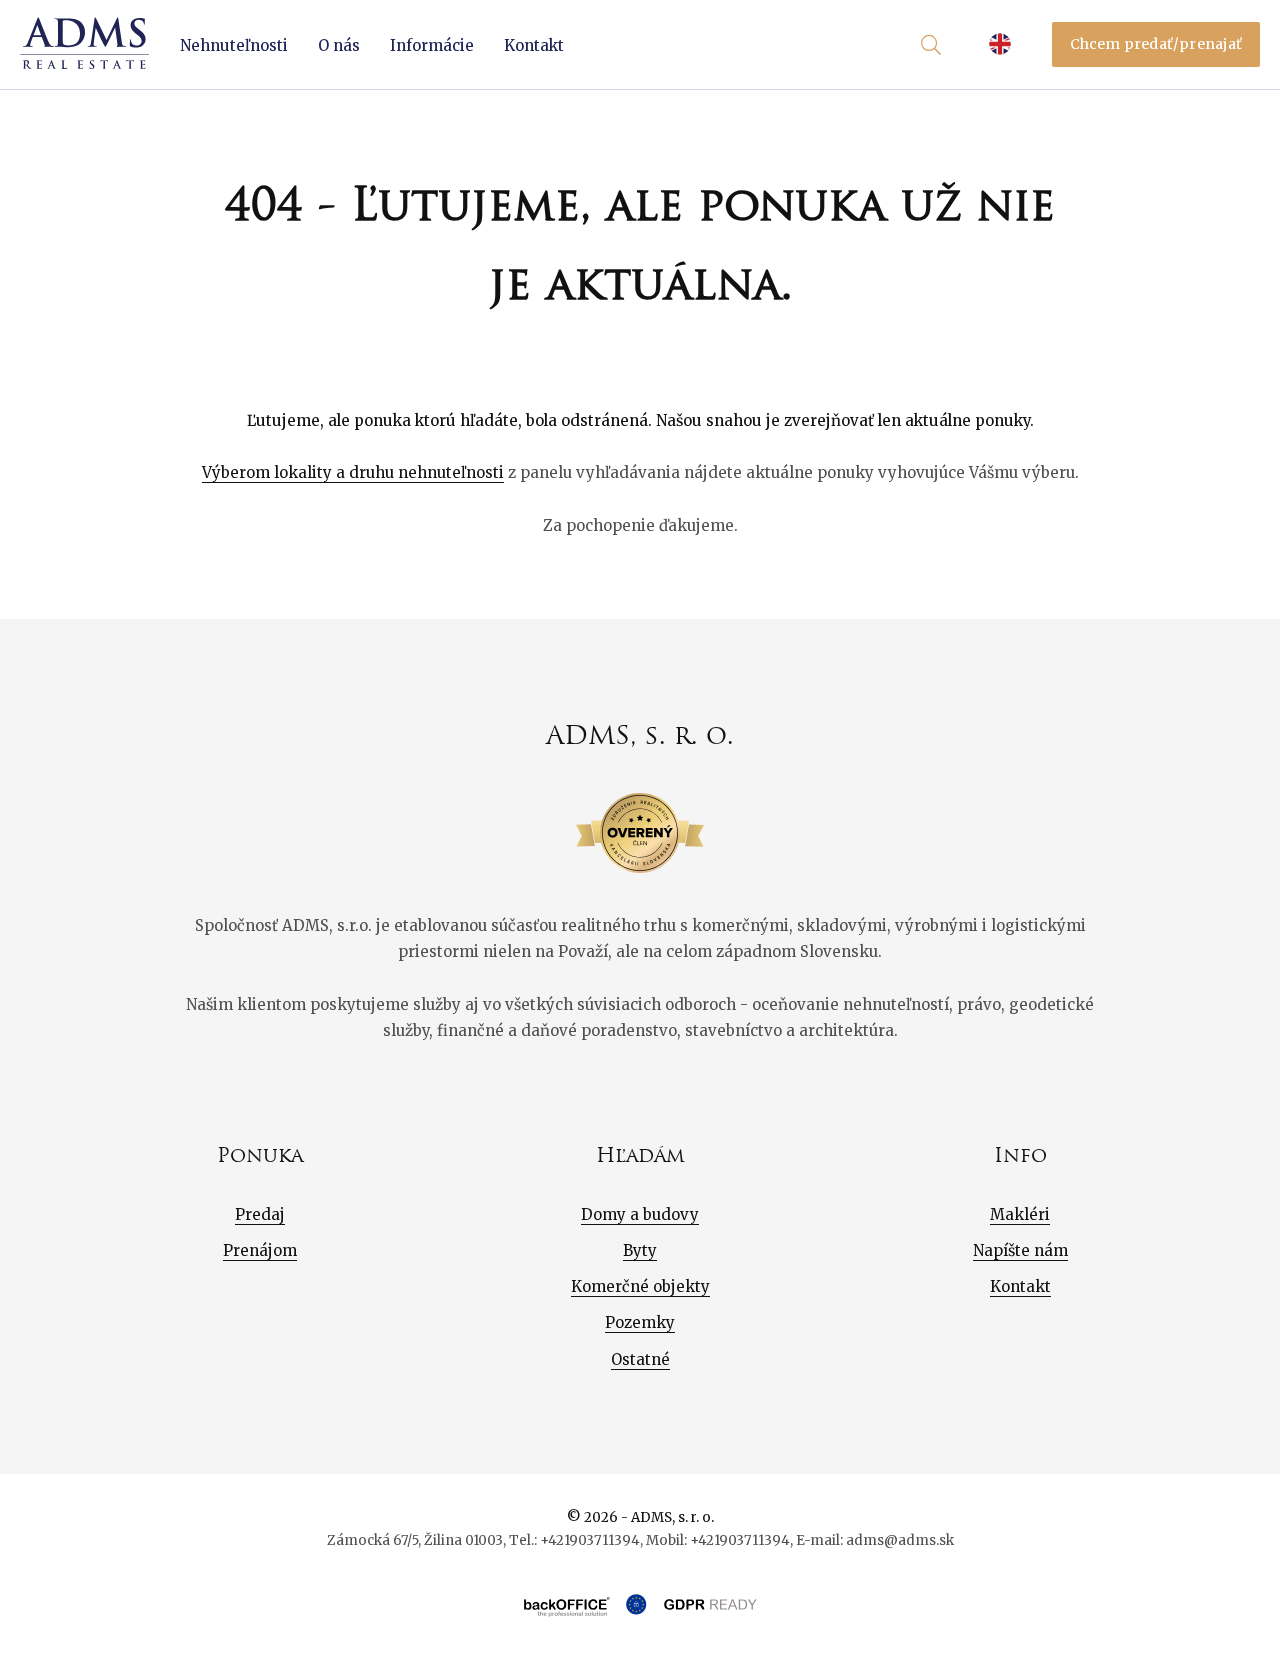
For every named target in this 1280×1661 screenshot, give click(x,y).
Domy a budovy (640, 1214)
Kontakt (534, 45)
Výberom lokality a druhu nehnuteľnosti (353, 472)
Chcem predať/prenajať (1156, 44)
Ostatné (640, 1359)
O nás (339, 45)
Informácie (432, 45)
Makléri (1020, 1214)
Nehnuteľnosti (234, 45)
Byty (640, 1250)
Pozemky (640, 1322)
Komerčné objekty (640, 1286)
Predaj (260, 1214)
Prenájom (260, 1250)
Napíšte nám (1020, 1250)
